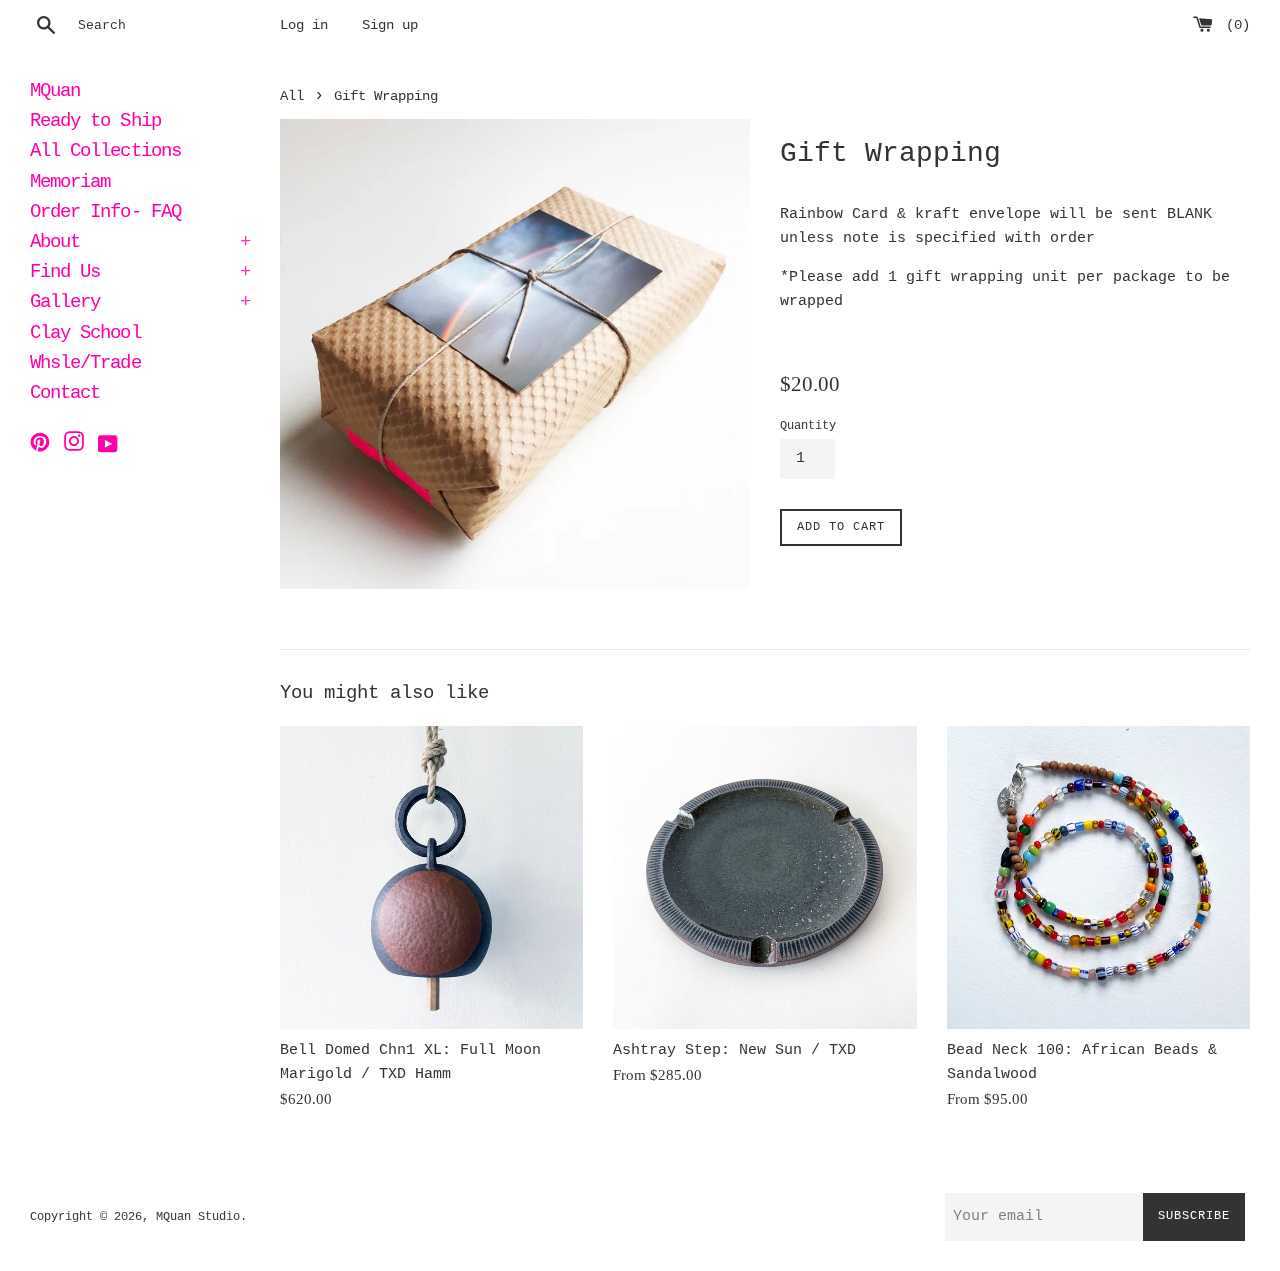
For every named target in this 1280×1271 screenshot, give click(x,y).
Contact (65, 395)
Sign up (390, 25)
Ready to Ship (95, 123)
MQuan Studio (198, 1217)
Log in (304, 25)
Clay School (85, 335)
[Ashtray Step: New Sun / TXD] (764, 877)
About (140, 244)
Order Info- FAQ (105, 214)
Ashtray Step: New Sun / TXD (734, 1050)
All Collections (105, 153)
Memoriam (70, 184)
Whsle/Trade (85, 365)
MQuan (55, 93)
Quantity (808, 426)
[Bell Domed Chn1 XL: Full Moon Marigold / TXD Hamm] (431, 877)
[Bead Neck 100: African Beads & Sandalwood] (1098, 877)
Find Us (140, 274)
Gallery (140, 304)
